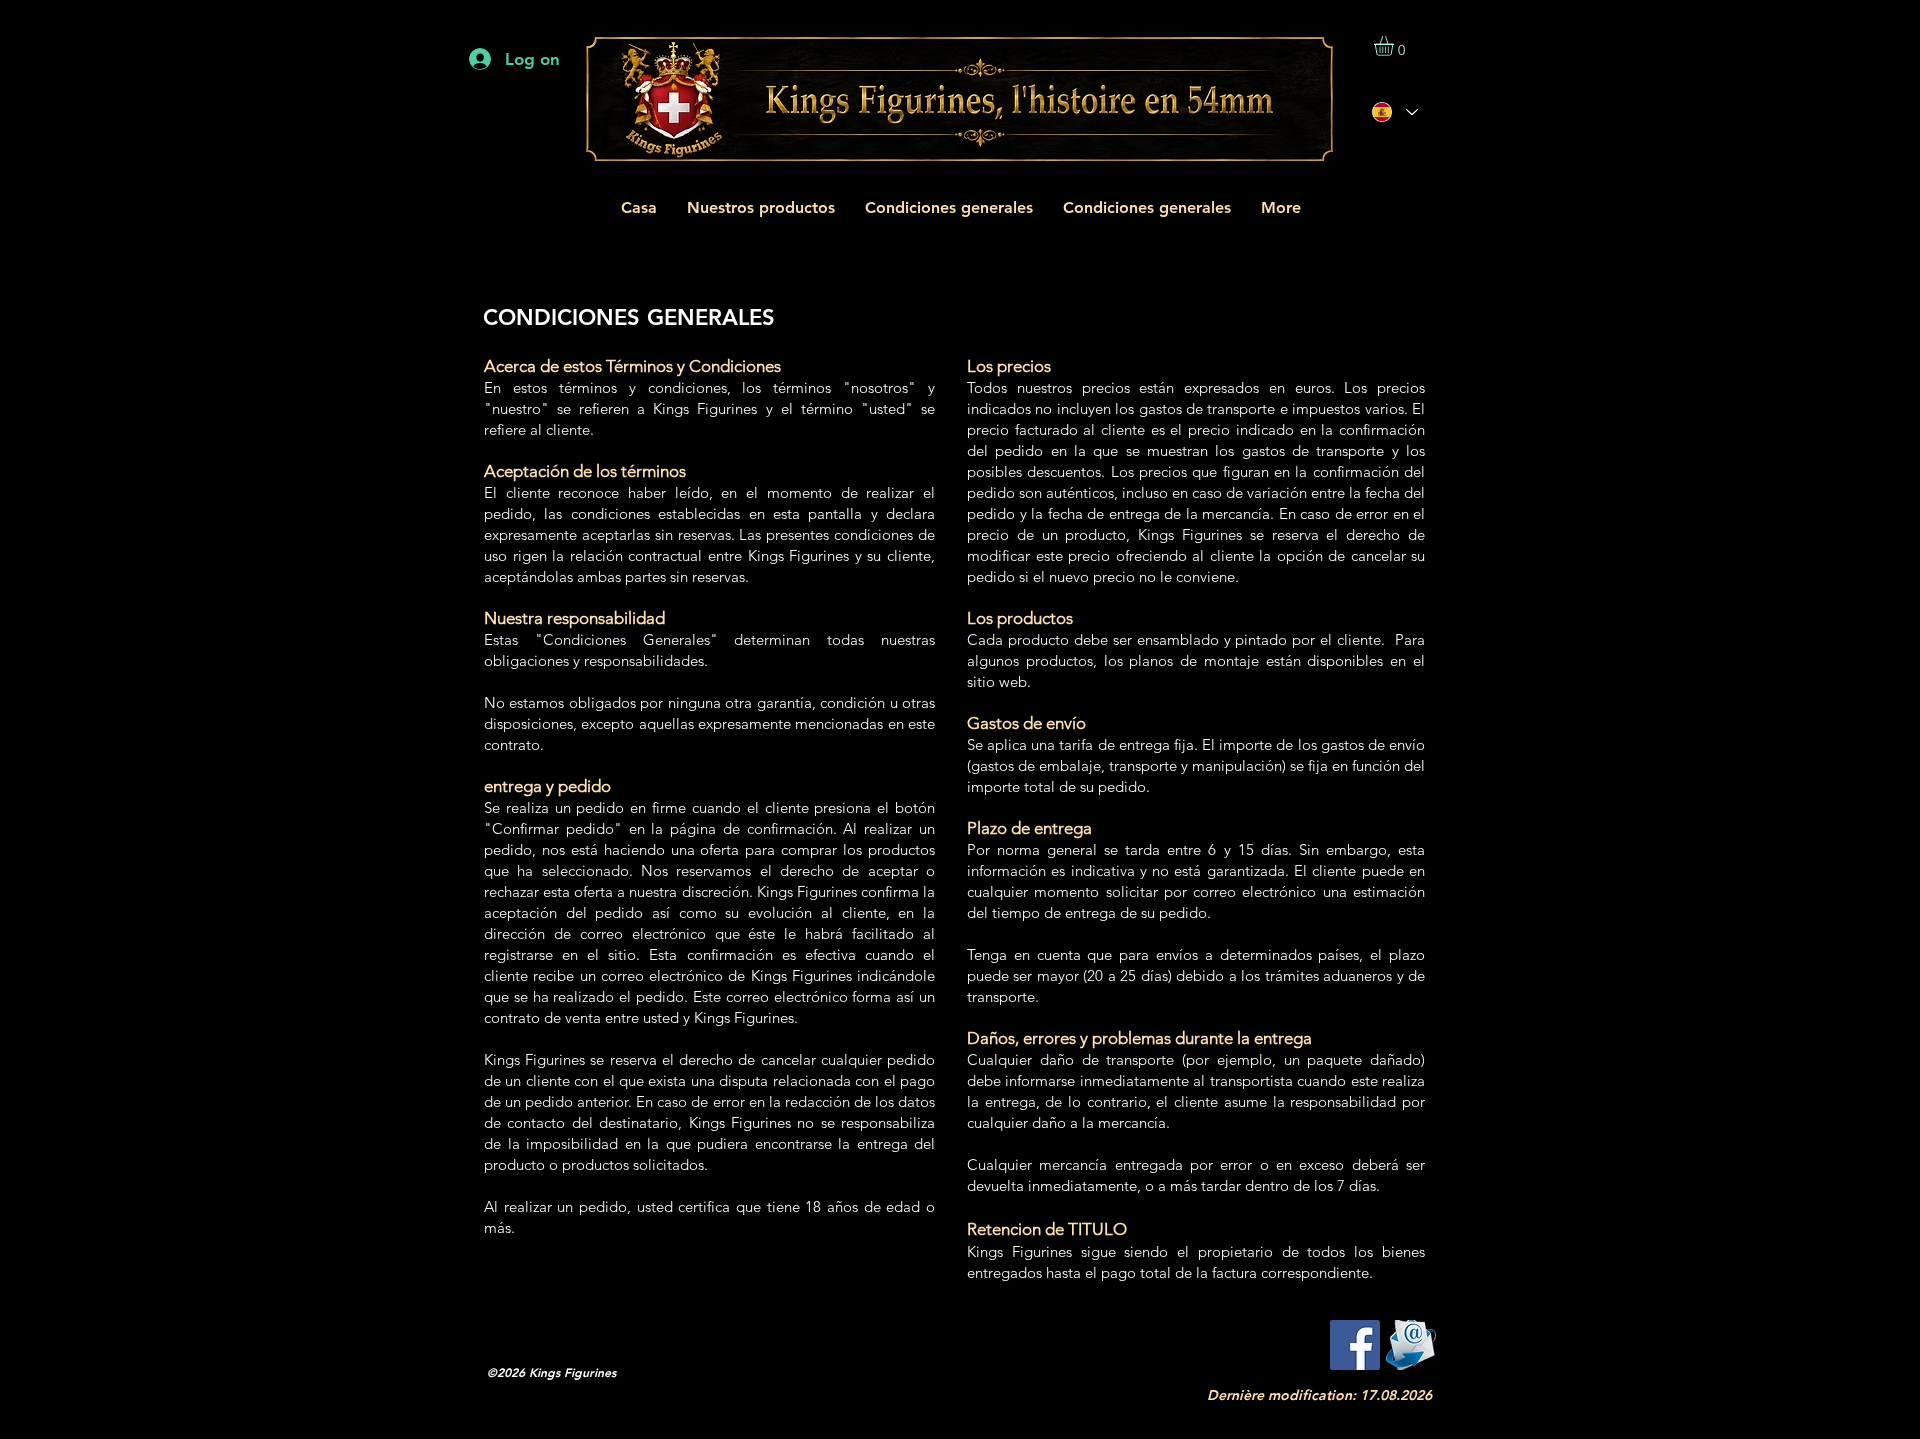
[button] (1395, 46)
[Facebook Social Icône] (1355, 1345)
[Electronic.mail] (1411, 1345)
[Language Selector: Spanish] (1394, 112)
